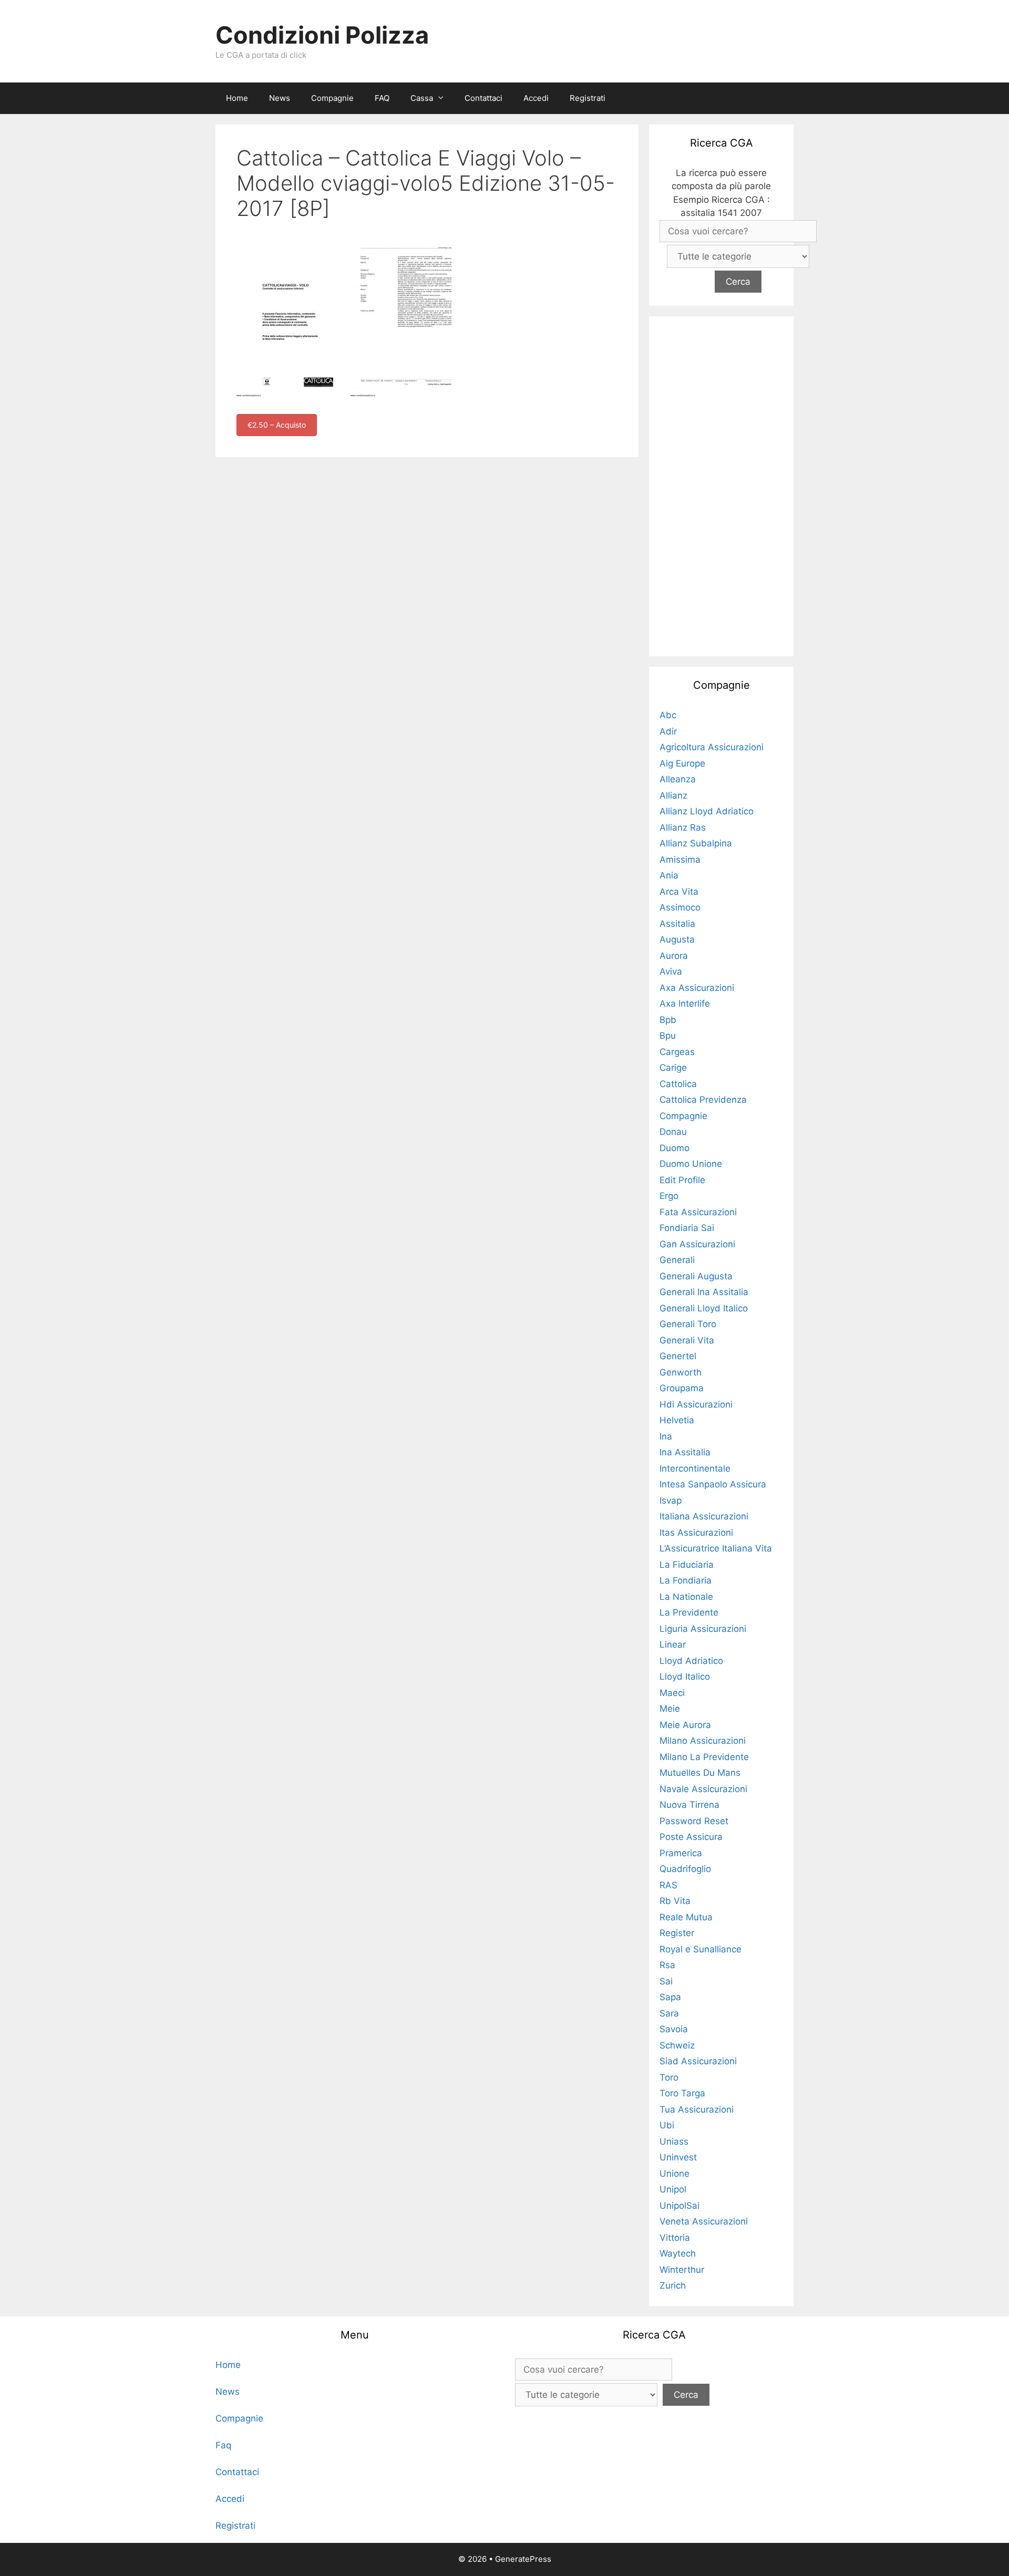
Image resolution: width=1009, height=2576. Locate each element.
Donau (673, 1132)
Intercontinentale (695, 1468)
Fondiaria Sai (687, 1228)
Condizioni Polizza (322, 35)
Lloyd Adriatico (691, 1661)
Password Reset (694, 1821)
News (280, 98)
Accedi (536, 98)
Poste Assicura (691, 1837)
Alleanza (678, 779)
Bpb (668, 1020)
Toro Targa (682, 2093)
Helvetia (677, 1420)
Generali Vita (687, 1340)
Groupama (682, 1388)
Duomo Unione (691, 1164)
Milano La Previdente (704, 1757)
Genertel (678, 1356)
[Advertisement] (722, 484)
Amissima (680, 860)
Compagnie (332, 98)
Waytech (678, 2253)
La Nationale (686, 1597)
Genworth (681, 1372)
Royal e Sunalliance (701, 1949)
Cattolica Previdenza (703, 1100)
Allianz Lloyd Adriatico (707, 811)
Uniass (674, 2142)
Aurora (674, 956)
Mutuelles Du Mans (700, 1773)
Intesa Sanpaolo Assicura (713, 1484)
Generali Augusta (696, 1276)
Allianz (673, 795)
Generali (677, 1260)
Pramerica (681, 1853)
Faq (223, 2445)
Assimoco (680, 907)
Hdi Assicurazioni (696, 1404)
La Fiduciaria (687, 1565)
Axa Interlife (685, 1003)
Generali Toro (688, 1324)
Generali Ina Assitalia (704, 1292)
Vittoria (675, 2238)
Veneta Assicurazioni (704, 2221)
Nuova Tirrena (689, 1805)
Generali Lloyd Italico (704, 1308)
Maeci (672, 1693)
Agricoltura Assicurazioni (712, 747)
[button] (444, 98)
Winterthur (682, 2270)
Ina (666, 1436)
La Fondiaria (686, 1580)
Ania (669, 875)
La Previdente (689, 1612)
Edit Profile (682, 1180)
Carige (673, 1068)
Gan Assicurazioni (697, 1244)
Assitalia (677, 924)
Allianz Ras (683, 827)
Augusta (677, 939)
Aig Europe (682, 763)
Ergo (669, 1196)
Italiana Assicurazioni (704, 1516)
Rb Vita (675, 1901)
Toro (669, 2077)
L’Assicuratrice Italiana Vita (716, 1548)
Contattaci (483, 98)
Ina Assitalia (685, 1452)
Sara (669, 2013)
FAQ (382, 98)
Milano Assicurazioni (703, 1741)
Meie (670, 1709)
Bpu (668, 1036)
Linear (673, 1644)
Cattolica (678, 1084)
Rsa (667, 1965)
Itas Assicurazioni (696, 1533)
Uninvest (678, 2157)
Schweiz (677, 2045)
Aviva (671, 971)
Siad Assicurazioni (698, 2061)
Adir (668, 731)
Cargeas (677, 1052)
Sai (666, 1981)
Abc (668, 715)
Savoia (674, 2029)
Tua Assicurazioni (697, 2109)
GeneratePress (523, 2559)
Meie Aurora (685, 1725)
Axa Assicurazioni (697, 988)
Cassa (422, 98)
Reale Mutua (686, 1917)
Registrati (588, 98)
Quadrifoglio (685, 1869)
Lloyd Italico (685, 1677)
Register (677, 1933)
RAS (668, 1885)
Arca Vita (679, 892)
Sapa (670, 1997)
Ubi (667, 2125)
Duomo (675, 1148)
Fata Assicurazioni (698, 1212)
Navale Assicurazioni (703, 1789)
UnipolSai (679, 2206)
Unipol (673, 2189)
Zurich (673, 2285)
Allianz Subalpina (696, 843)
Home (237, 98)
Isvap (671, 1501)
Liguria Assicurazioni (703, 1629)
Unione (675, 2174)
